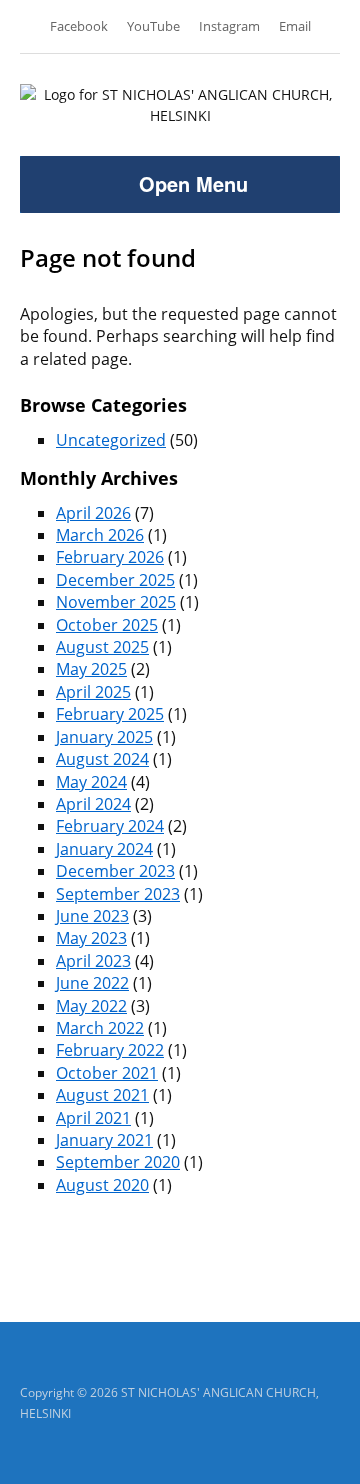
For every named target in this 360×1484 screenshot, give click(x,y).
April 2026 (93, 513)
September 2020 (118, 1162)
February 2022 (110, 1050)
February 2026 (110, 557)
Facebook (79, 26)
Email (295, 26)
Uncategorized (111, 440)
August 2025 (102, 647)
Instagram (229, 26)
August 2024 (102, 759)
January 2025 (104, 737)
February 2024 (110, 826)
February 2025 (110, 714)
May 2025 (91, 669)
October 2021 (107, 1073)
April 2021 (93, 1118)
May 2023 (91, 938)
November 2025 (116, 602)
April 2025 (93, 692)
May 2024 (91, 782)
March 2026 (100, 535)
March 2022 (100, 1028)
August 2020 (102, 1185)
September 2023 (118, 894)
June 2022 (92, 983)
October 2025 (107, 625)
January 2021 (104, 1140)
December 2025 (115, 580)
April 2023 (93, 961)
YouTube (153, 26)
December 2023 (115, 871)
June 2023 (92, 916)
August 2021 (102, 1095)
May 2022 (91, 1006)
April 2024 (93, 804)
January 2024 (104, 849)
